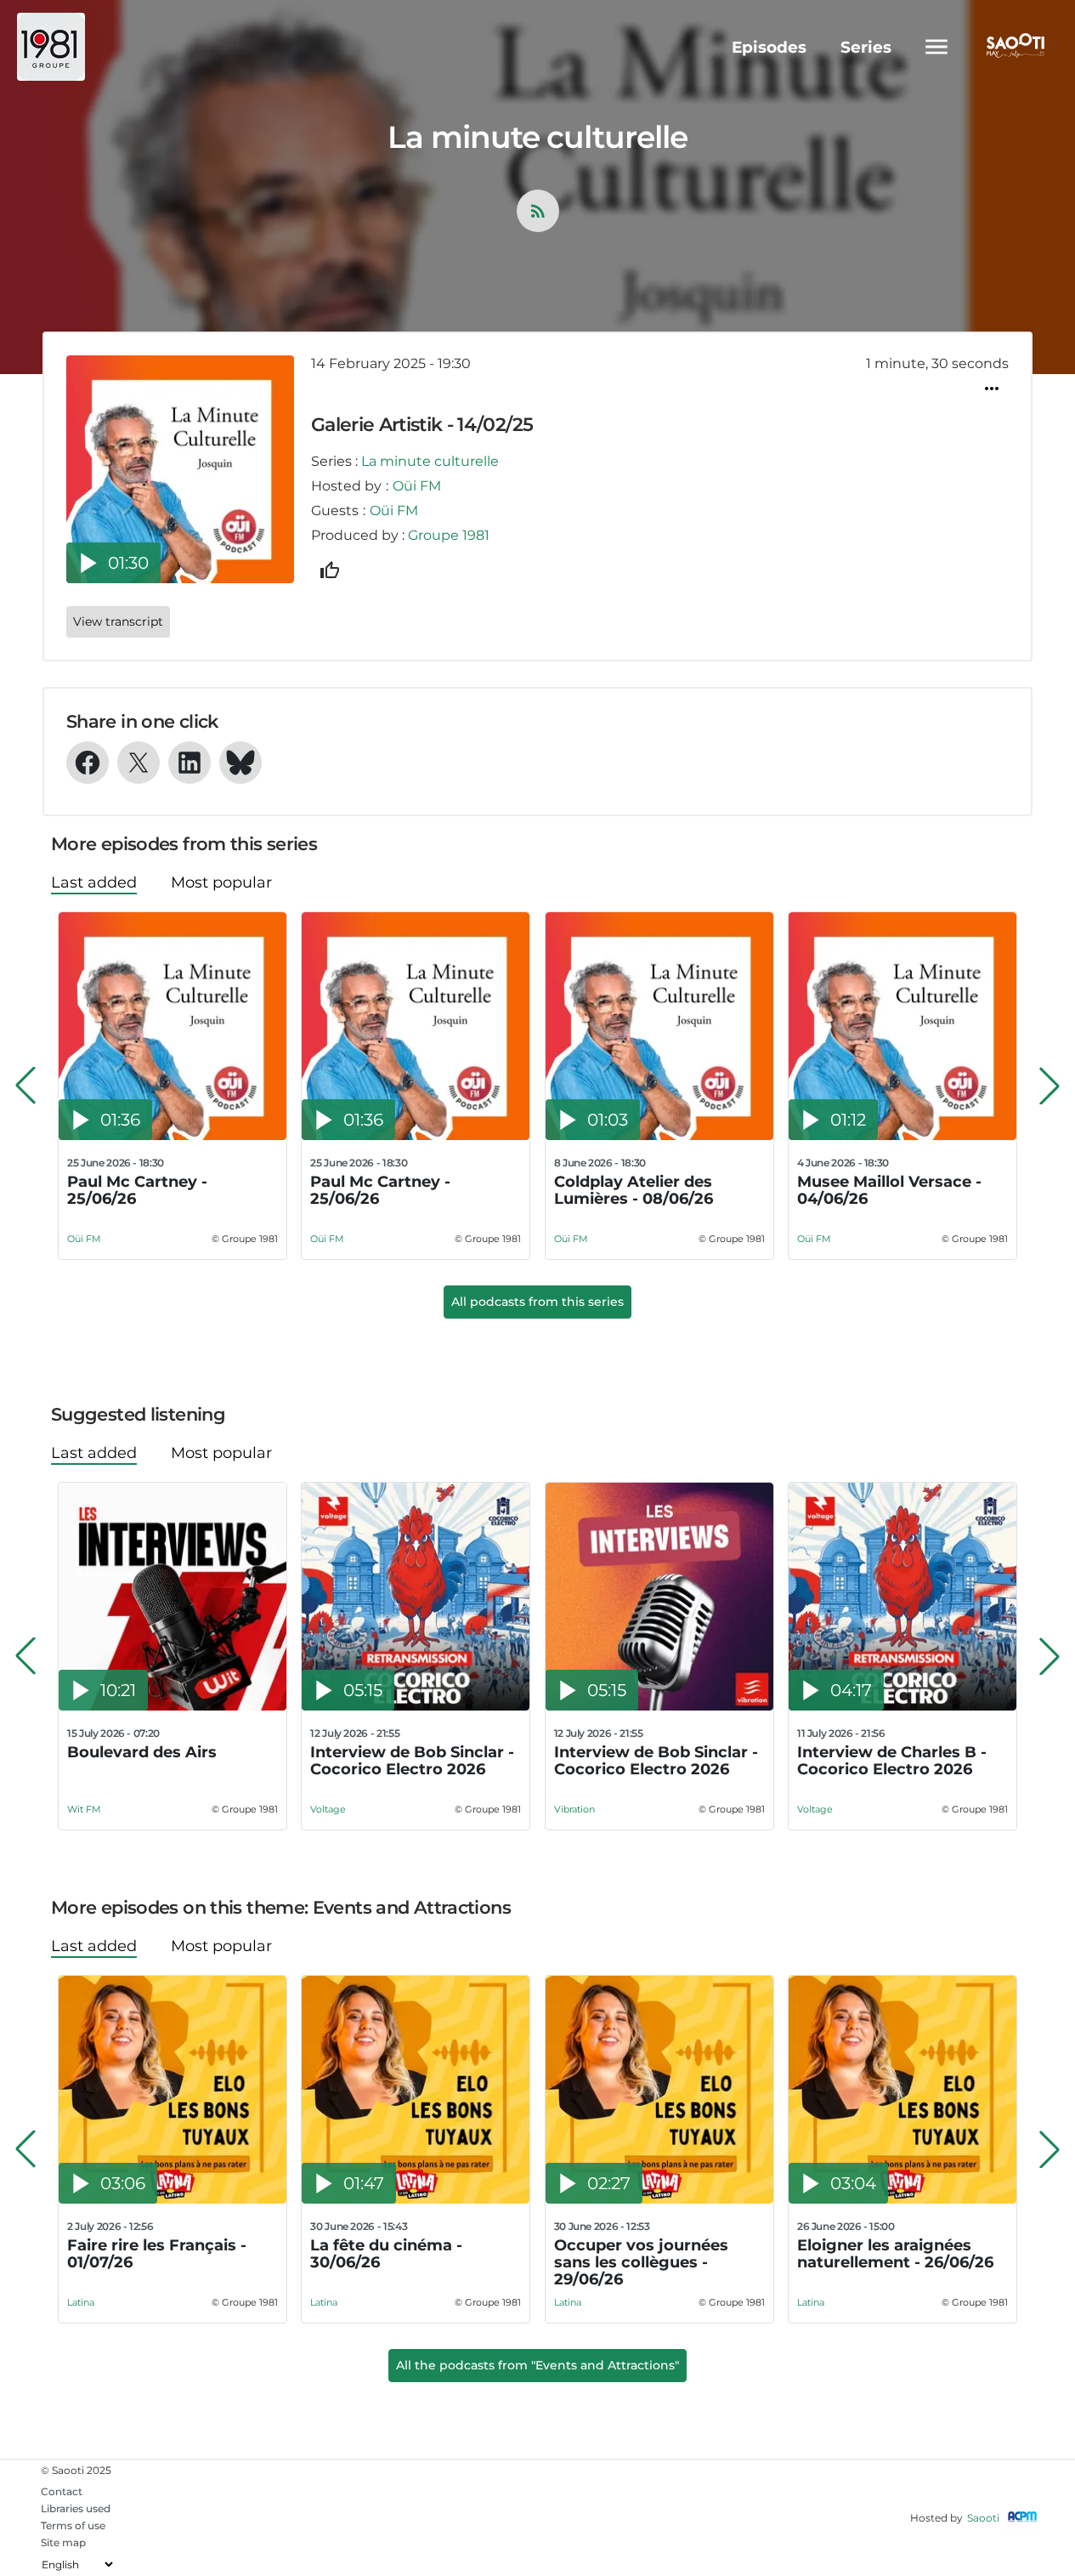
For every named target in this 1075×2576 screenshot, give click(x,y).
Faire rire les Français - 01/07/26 (157, 2254)
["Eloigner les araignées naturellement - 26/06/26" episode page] (902, 2199)
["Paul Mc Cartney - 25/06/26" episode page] (173, 1135)
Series (866, 47)
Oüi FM (417, 486)
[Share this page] (992, 389)
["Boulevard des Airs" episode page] (173, 1706)
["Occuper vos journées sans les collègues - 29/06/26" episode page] (659, 2199)
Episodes (769, 47)
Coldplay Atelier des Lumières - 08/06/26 (634, 1191)
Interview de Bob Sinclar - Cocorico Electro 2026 (412, 1761)
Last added (94, 882)
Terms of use (73, 2525)
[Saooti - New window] (1011, 47)
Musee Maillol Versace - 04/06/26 (889, 1191)
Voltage (328, 1809)
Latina (81, 2302)
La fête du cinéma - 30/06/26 (386, 2254)
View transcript (118, 621)
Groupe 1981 (449, 535)
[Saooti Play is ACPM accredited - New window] (1022, 2518)
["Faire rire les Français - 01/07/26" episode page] (173, 2199)
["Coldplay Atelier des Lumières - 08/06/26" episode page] (659, 1135)
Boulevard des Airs (142, 1753)
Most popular (221, 882)
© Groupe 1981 (245, 1239)
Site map (63, 2542)
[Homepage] (104, 47)
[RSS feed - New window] (538, 211)
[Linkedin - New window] (190, 763)
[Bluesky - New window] (240, 763)
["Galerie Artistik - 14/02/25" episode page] (180, 579)
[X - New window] (139, 763)
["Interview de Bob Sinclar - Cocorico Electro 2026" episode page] (416, 1706)
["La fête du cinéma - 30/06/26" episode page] (416, 2199)
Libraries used (76, 2508)
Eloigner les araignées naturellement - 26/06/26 (895, 2254)
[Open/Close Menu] (936, 47)
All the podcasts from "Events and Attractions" (537, 2365)
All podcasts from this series (537, 1302)
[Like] (330, 570)
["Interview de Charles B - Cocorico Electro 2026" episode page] (902, 1706)
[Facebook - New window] (88, 763)
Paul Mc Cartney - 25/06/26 (137, 1191)
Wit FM (84, 1809)
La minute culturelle (430, 461)
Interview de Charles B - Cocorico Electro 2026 (892, 1761)
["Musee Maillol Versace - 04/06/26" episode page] (902, 1135)
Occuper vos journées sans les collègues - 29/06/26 (641, 2262)
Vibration (574, 1809)
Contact (62, 2491)
